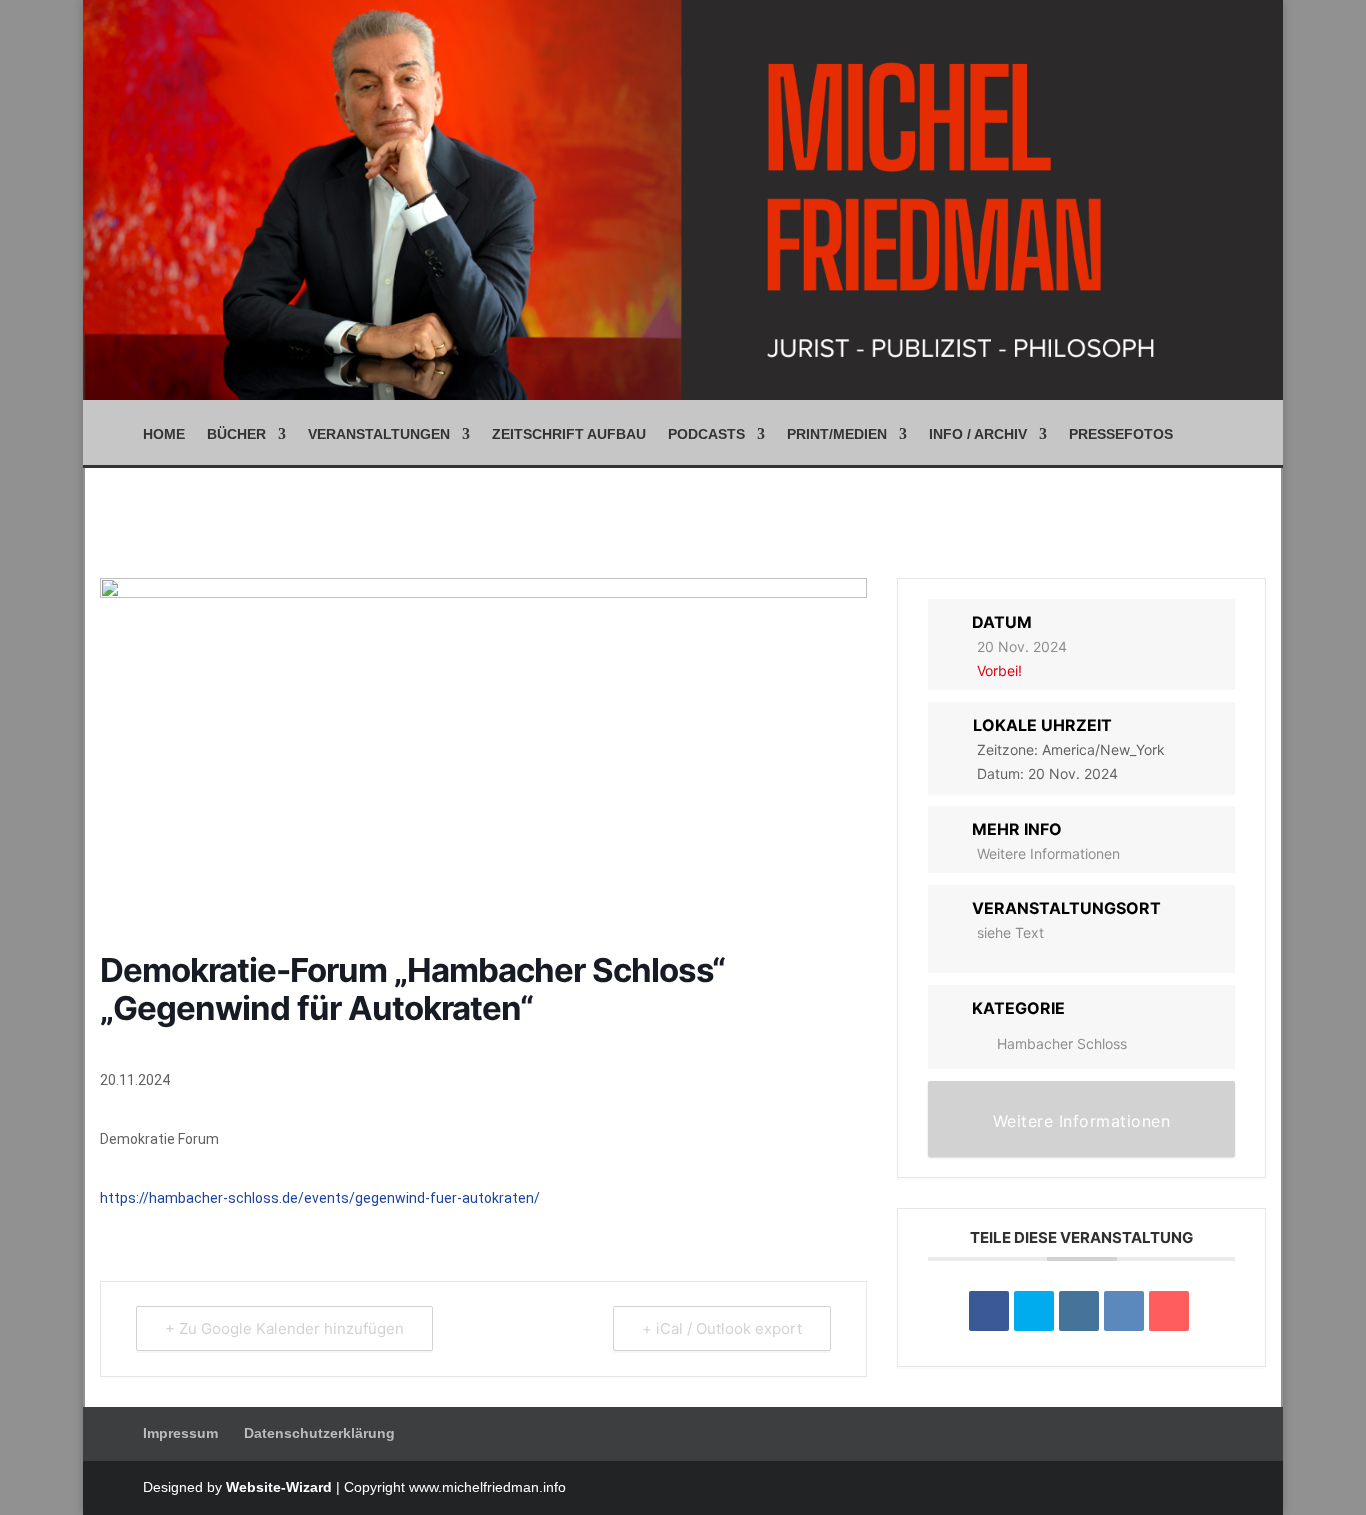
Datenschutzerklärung (319, 1433)
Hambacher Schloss (1062, 1043)
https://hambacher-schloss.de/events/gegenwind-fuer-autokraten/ (320, 1198)
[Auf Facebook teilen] (989, 1311)
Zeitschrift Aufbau (569, 434)
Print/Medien (837, 434)
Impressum (180, 1433)
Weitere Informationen (1048, 853)
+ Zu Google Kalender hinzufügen (284, 1328)
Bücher (236, 434)
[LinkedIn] (1079, 1311)
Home (164, 434)
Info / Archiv (978, 434)
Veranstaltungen (379, 434)
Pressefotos (1121, 434)
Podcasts (706, 434)
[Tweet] (1034, 1311)
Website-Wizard (279, 1487)
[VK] (1124, 1311)
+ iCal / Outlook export (722, 1328)
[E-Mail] (1169, 1311)
